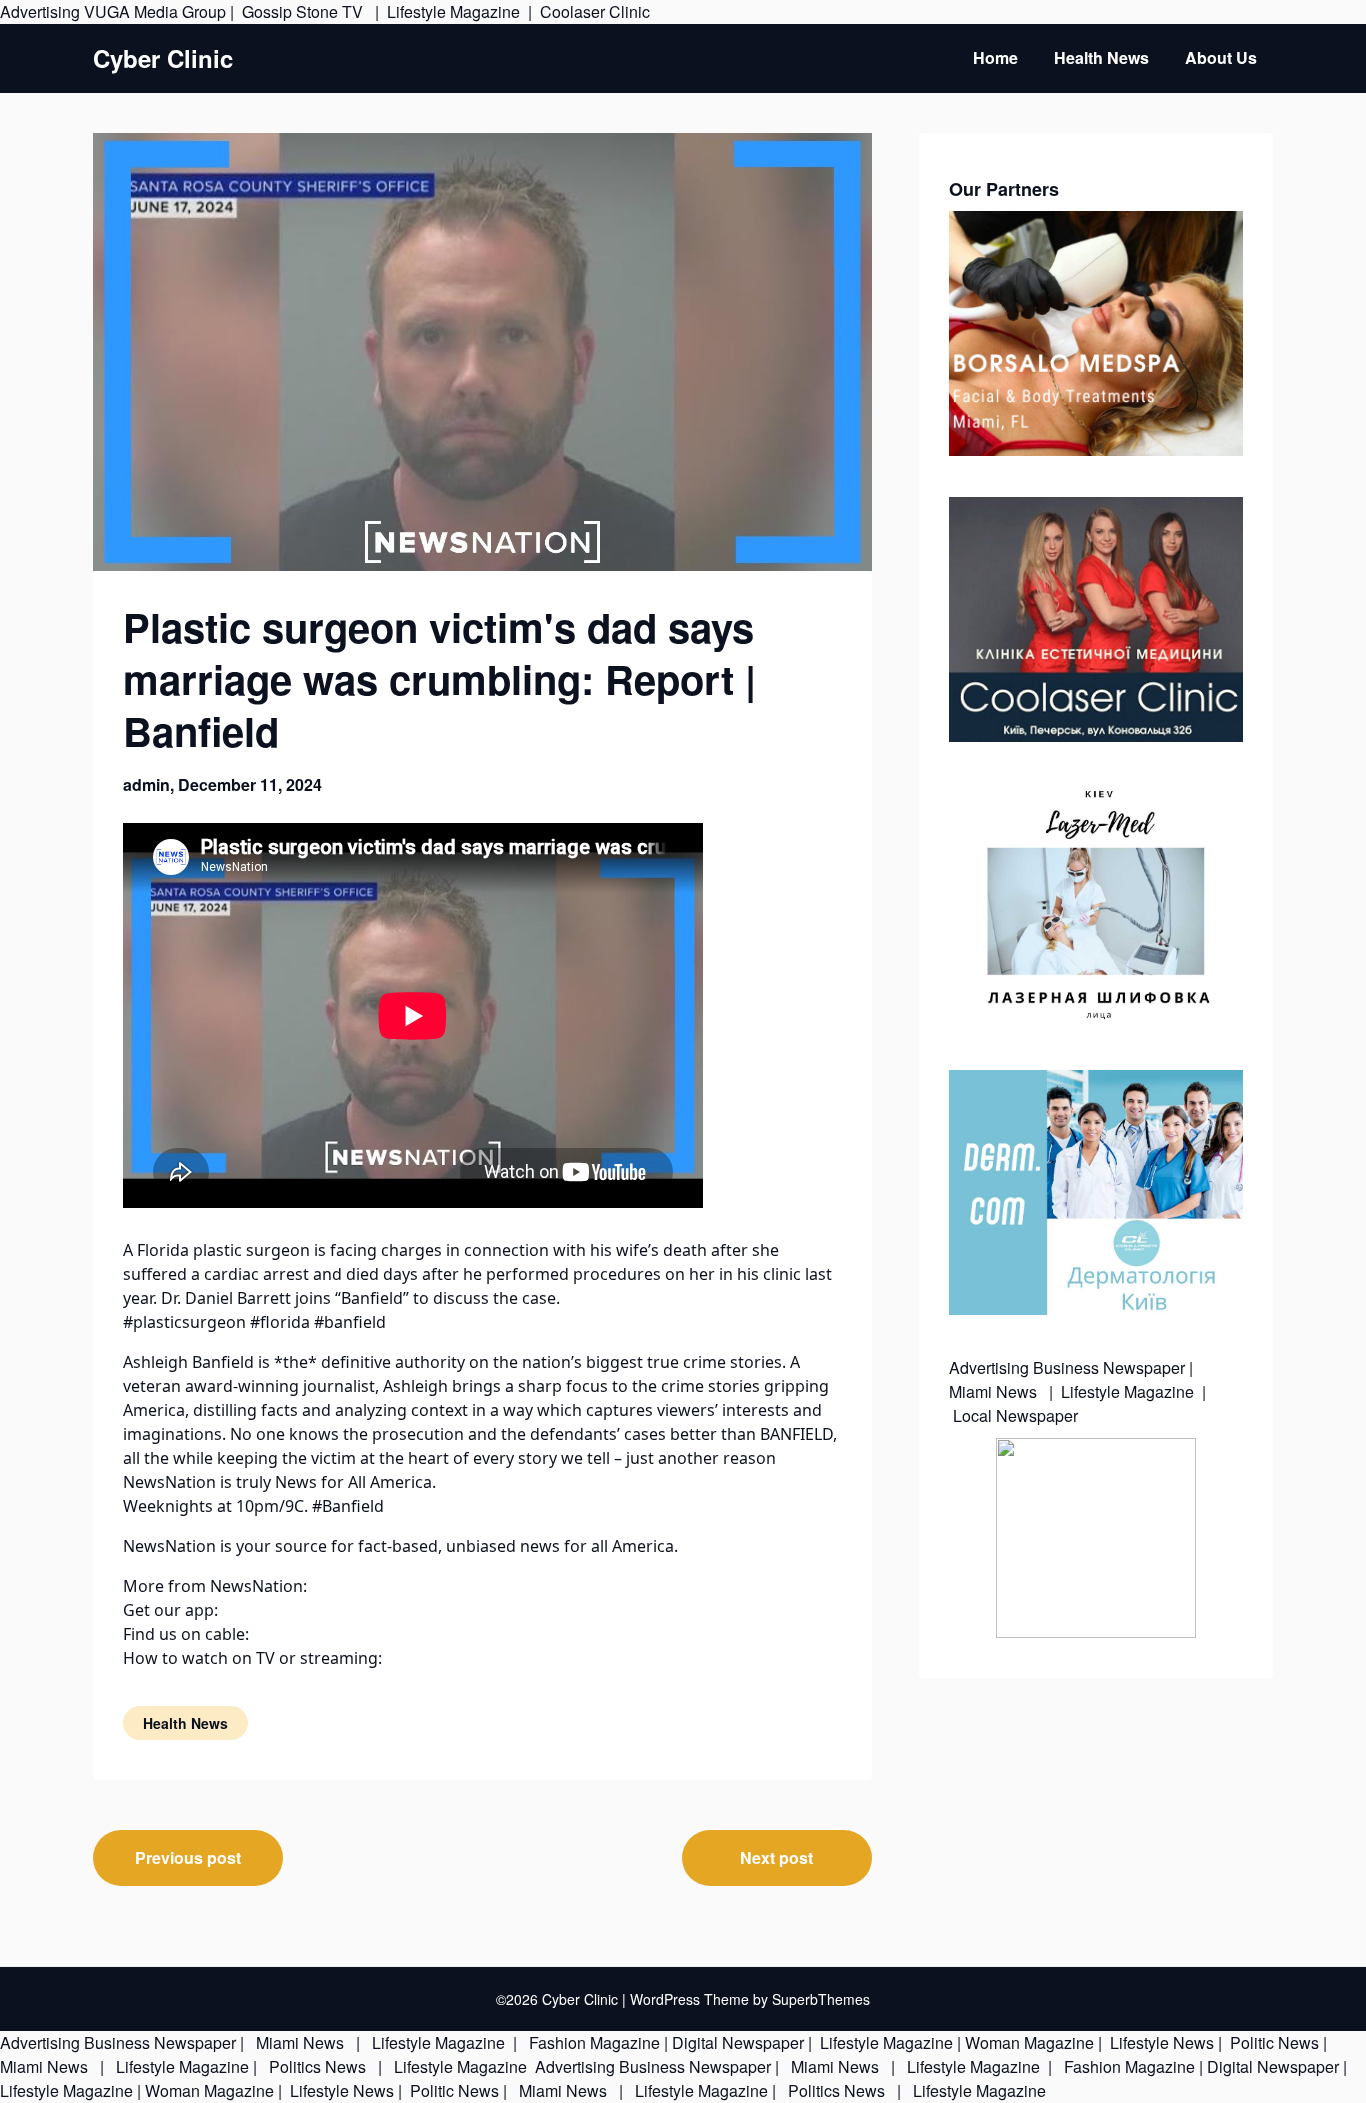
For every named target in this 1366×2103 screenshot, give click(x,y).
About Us (1221, 57)
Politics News (317, 2066)
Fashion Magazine (594, 2042)
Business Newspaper (1109, 1367)
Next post (776, 1857)
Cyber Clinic (163, 58)
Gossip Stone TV (304, 11)
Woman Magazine (1029, 2042)
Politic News (1272, 2042)
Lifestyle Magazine (453, 11)
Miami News (995, 1391)
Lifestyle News (1160, 2042)
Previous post (188, 1857)
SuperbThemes (821, 1999)
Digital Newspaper (738, 2042)
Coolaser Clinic (595, 11)
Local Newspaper (1015, 1415)
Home (995, 57)
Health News (1101, 57)
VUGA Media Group (155, 11)
